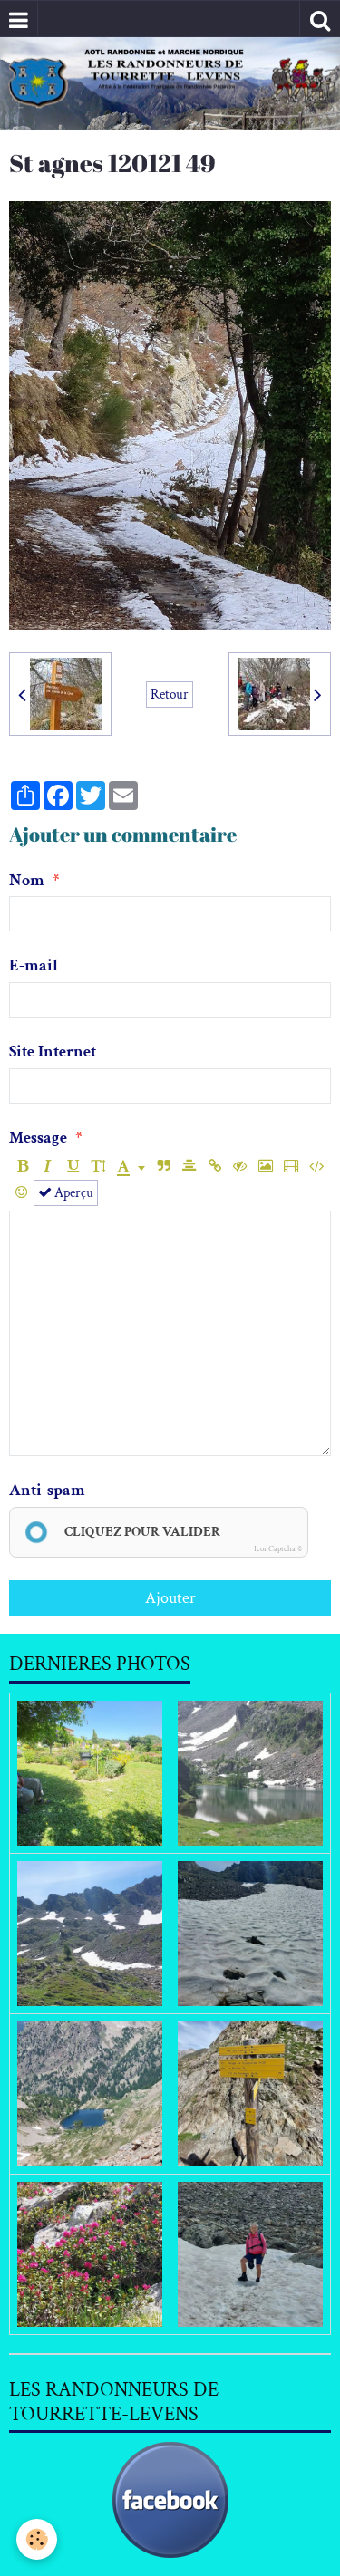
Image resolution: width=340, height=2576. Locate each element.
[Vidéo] (291, 1167)
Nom (27, 880)
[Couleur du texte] (131, 1167)
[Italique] (48, 1167)
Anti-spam (47, 1490)
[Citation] (164, 1167)
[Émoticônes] (21, 1193)
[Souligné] (73, 1167)
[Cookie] (37, 2539)
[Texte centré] (189, 1167)
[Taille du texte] (98, 1167)
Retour (170, 694)
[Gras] (22, 1167)
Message (38, 1138)
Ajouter (170, 1598)
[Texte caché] (240, 1167)
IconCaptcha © (278, 1548)
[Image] (265, 1167)
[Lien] (214, 1167)
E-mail (34, 965)
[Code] (316, 1167)
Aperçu (73, 1192)
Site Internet (53, 1052)
